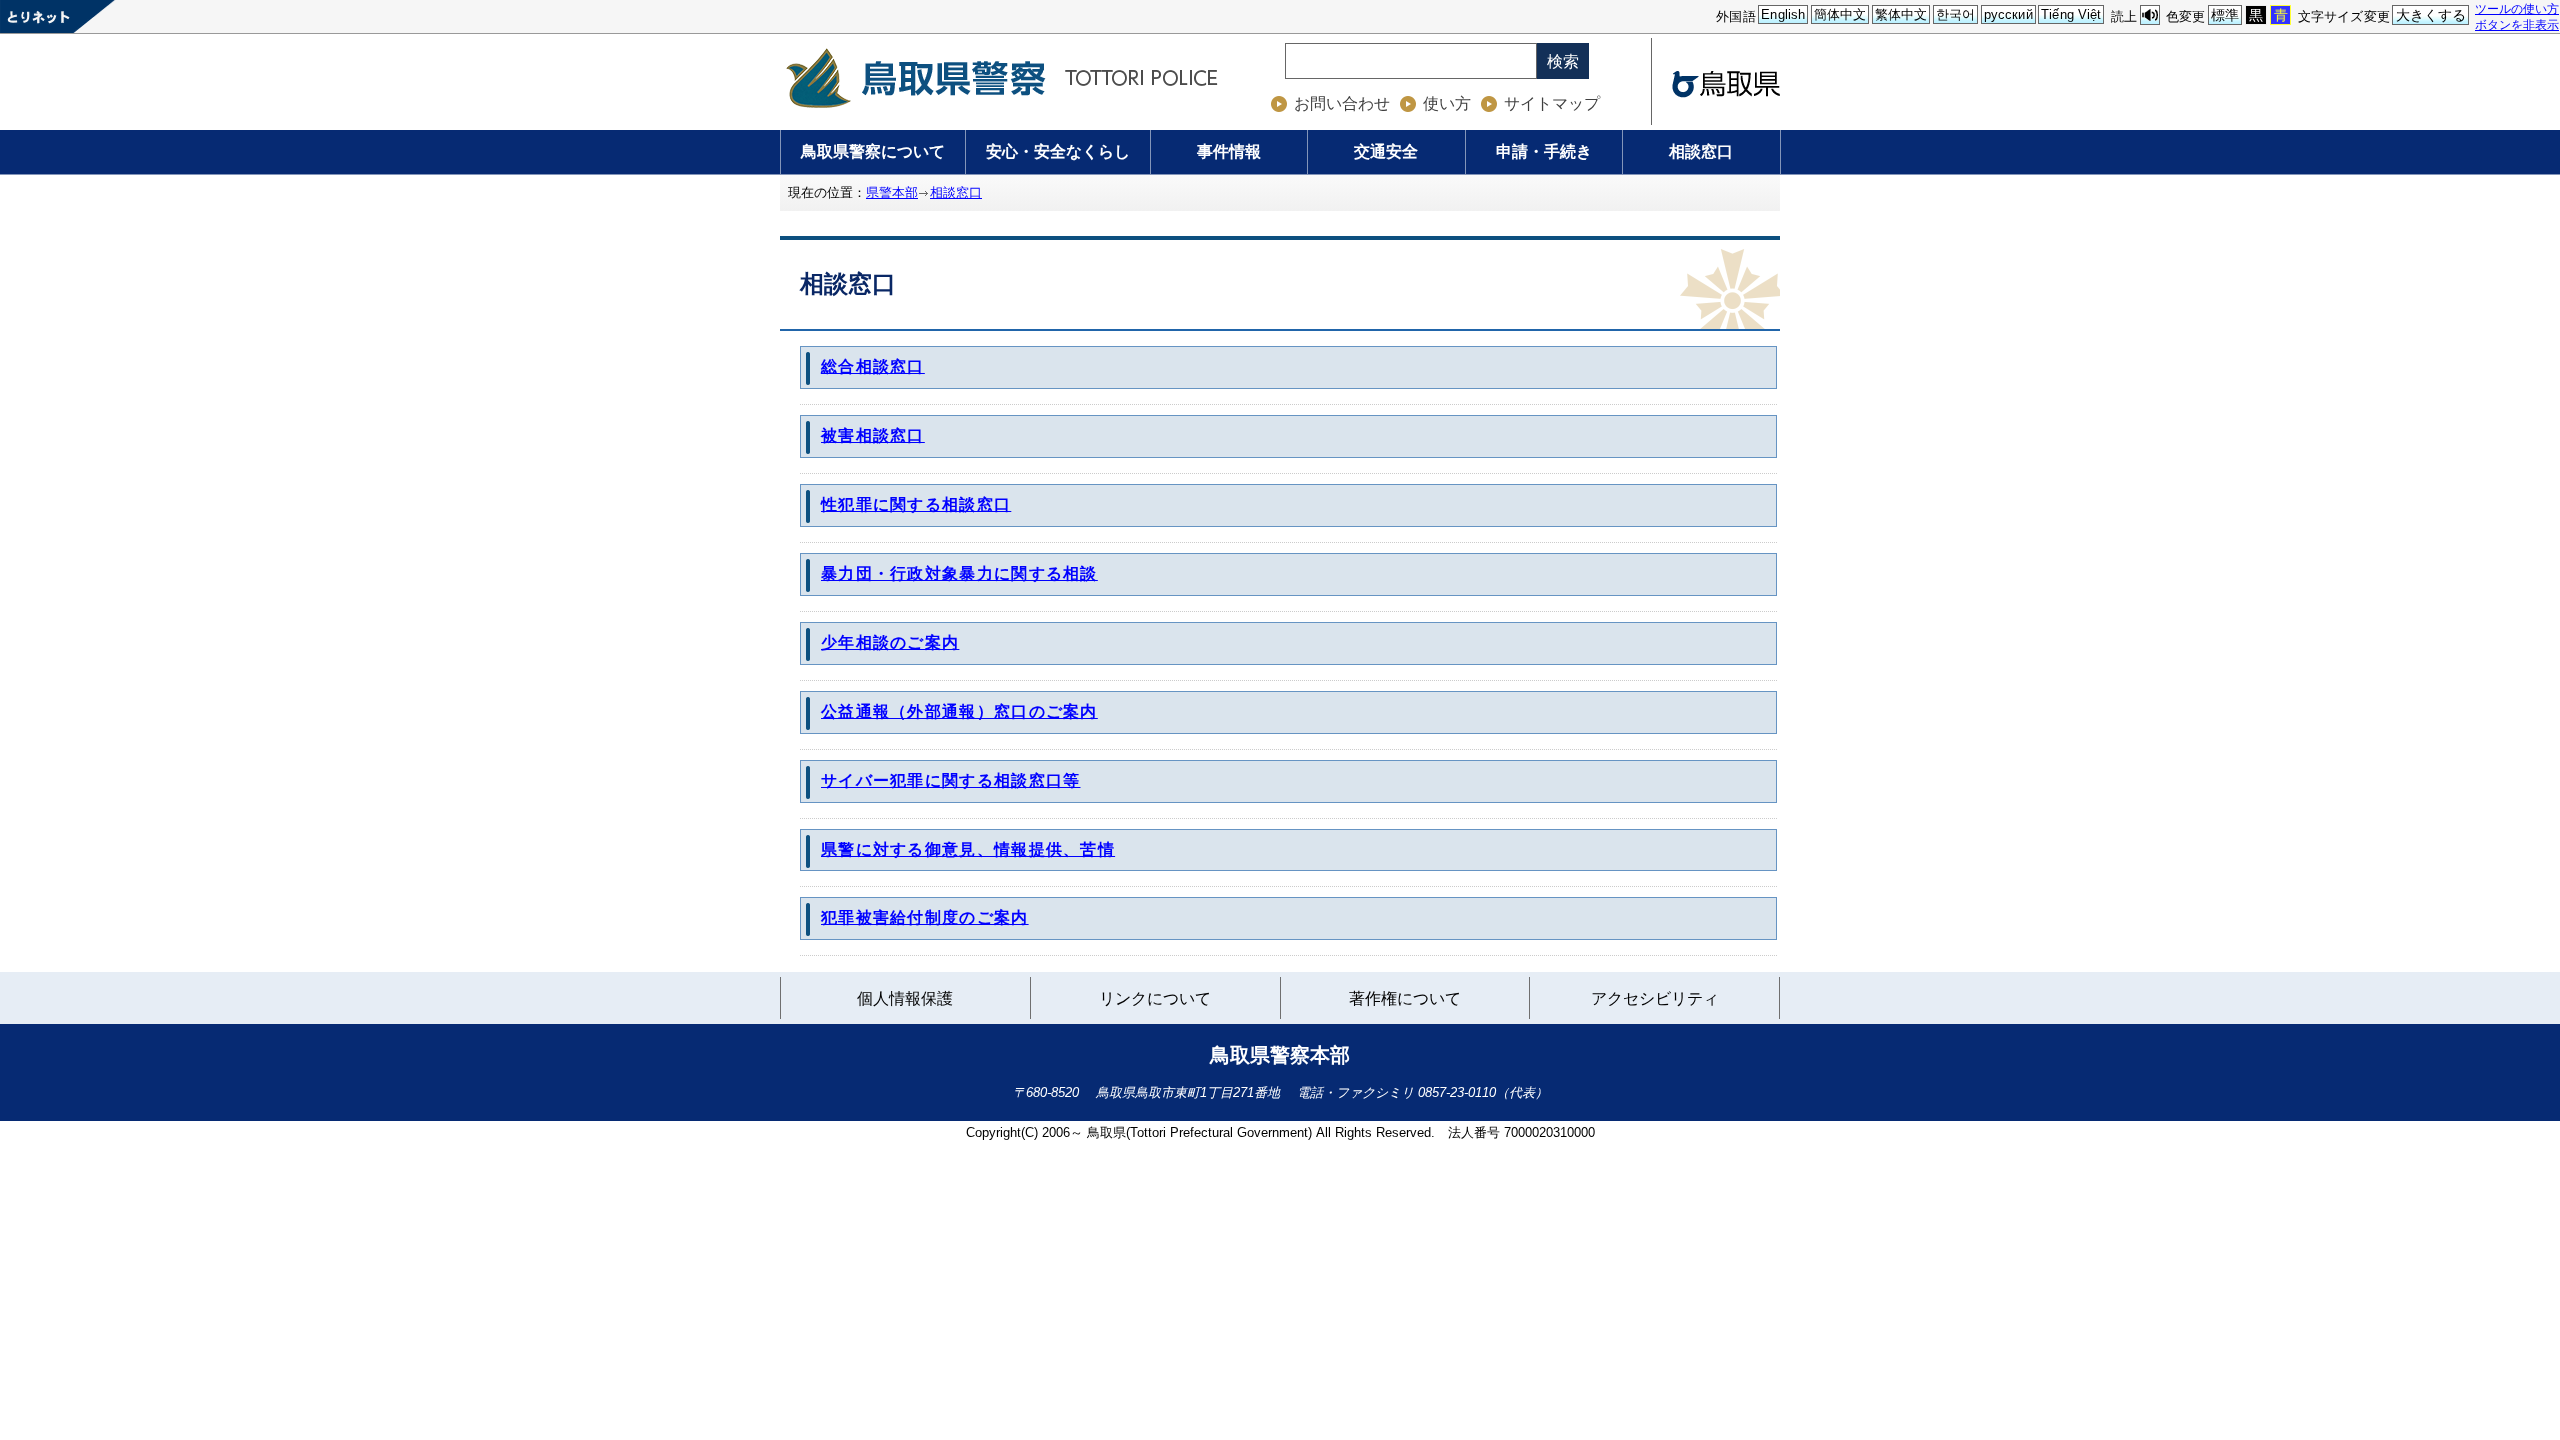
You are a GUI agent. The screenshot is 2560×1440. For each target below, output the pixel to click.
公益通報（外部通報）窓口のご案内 (959, 711)
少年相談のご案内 (890, 642)
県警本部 (892, 192)
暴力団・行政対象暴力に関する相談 (959, 573)
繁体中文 (1901, 14)
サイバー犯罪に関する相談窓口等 (951, 780)
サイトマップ (1552, 103)
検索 (1563, 61)
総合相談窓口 (873, 366)
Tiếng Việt (2071, 14)
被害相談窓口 (873, 435)
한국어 (1955, 14)
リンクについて (1154, 1001)
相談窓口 (1701, 151)
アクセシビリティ (1655, 998)
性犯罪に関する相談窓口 (916, 504)
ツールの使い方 (2517, 8)
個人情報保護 (905, 998)
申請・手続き (1544, 151)
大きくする (2431, 15)
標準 (2225, 15)
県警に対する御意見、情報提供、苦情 (968, 849)
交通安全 (1386, 151)
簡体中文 (1840, 14)
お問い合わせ (1342, 103)
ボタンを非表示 (2517, 24)
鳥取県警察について (873, 151)
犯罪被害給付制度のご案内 (925, 917)
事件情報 (1229, 151)
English (1783, 14)
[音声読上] (2150, 15)
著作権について (1405, 998)
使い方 (1447, 103)
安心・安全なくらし (1058, 151)
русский (2008, 14)
